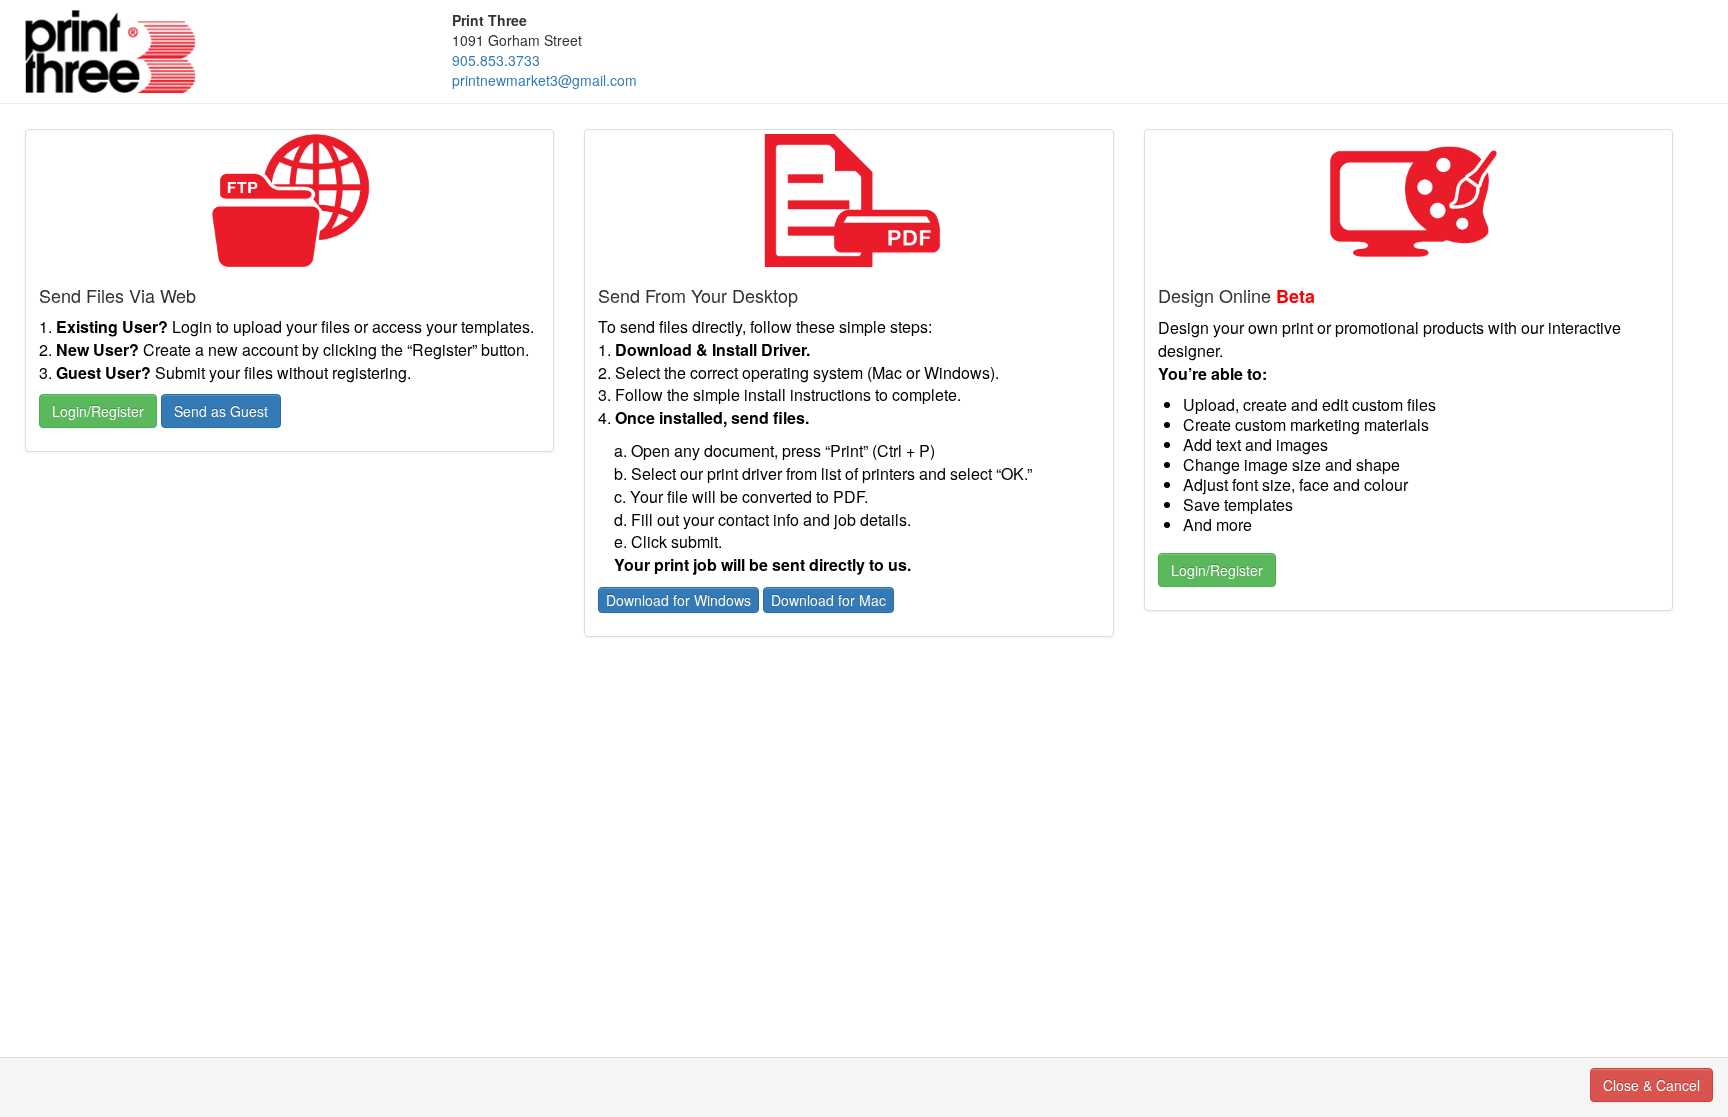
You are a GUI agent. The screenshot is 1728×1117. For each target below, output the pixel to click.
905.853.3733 (496, 60)
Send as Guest (221, 411)
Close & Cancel (1651, 1085)
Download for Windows (678, 600)
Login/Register (98, 411)
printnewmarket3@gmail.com (544, 80)
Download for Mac (828, 600)
